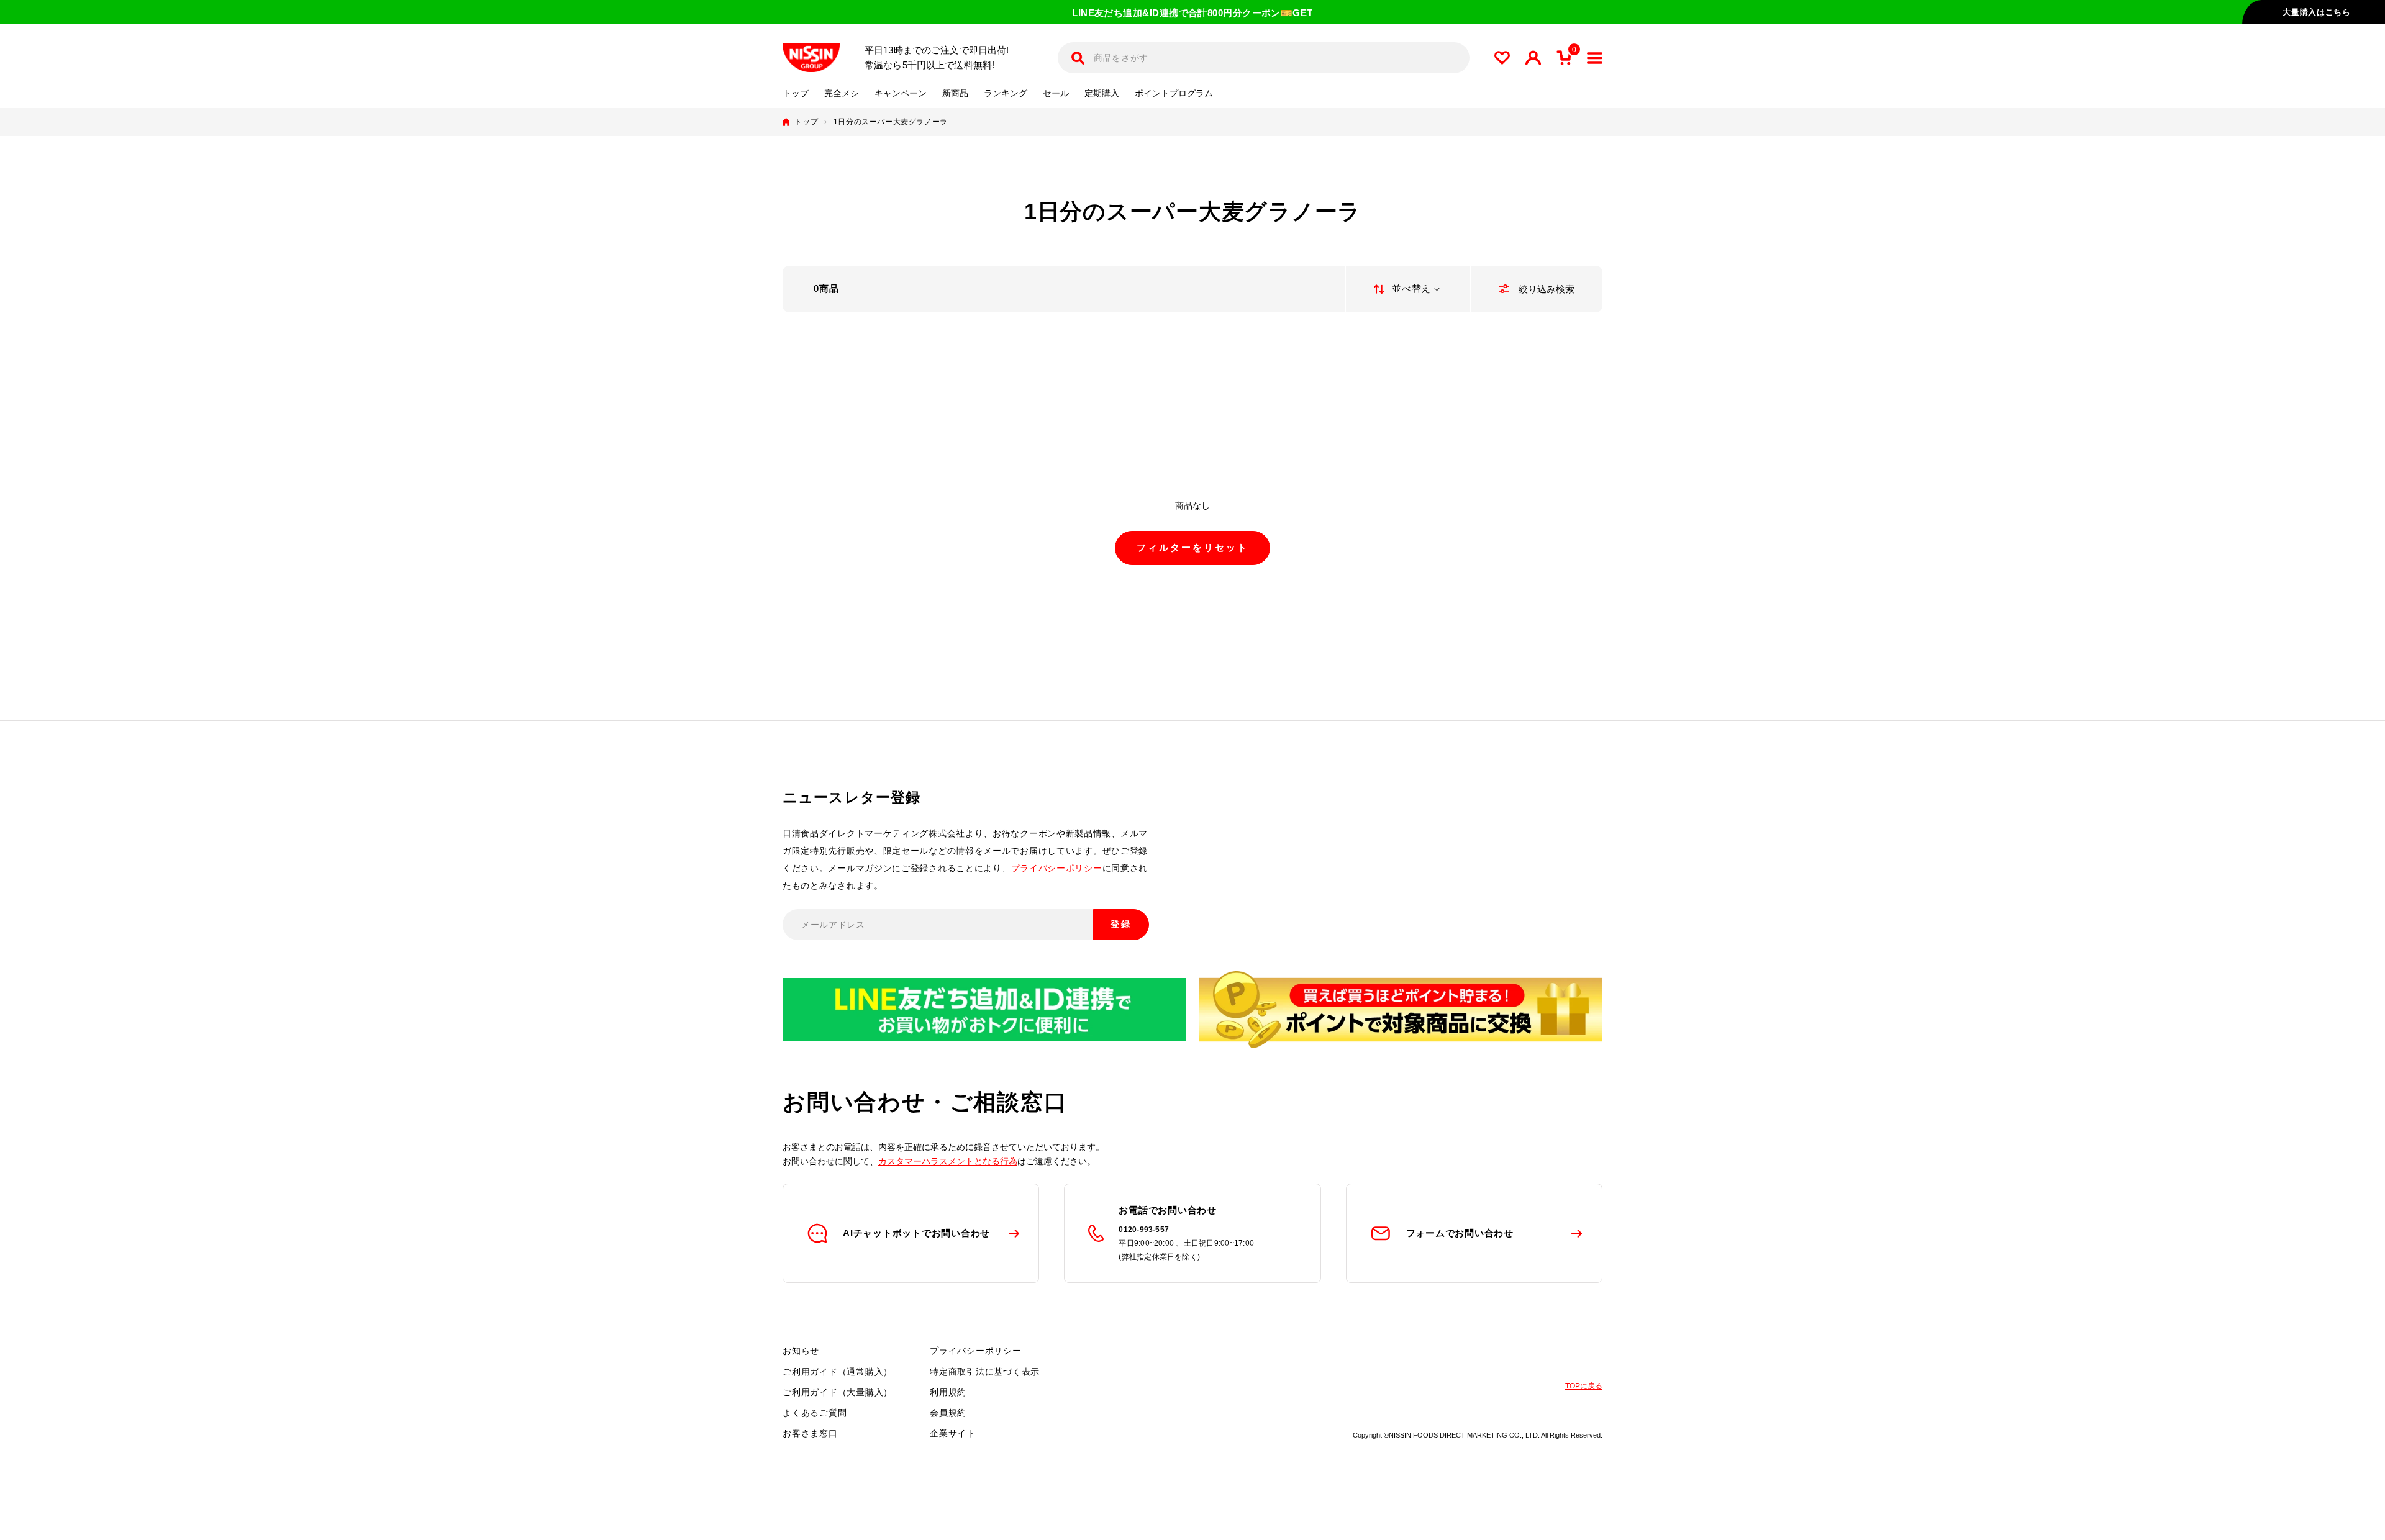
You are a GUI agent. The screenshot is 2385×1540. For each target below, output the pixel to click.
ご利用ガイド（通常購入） (838, 1372)
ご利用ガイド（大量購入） (838, 1392)
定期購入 (1102, 93)
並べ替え (1411, 288)
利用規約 (948, 1392)
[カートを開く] (1564, 58)
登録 (1121, 924)
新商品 (955, 93)
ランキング (1006, 93)
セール (1056, 93)
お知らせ (801, 1351)
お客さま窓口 (810, 1433)
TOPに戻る (1584, 1386)
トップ (796, 93)
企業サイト (953, 1433)
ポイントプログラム (1174, 93)
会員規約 (948, 1413)
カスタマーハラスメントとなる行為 (948, 1161)
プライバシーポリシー (1057, 868)
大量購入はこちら (2316, 12)
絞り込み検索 (1545, 289)
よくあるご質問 (815, 1413)
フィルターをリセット (1192, 547)
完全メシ (842, 93)
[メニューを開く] (1595, 58)
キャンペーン (901, 93)
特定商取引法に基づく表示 (985, 1372)
